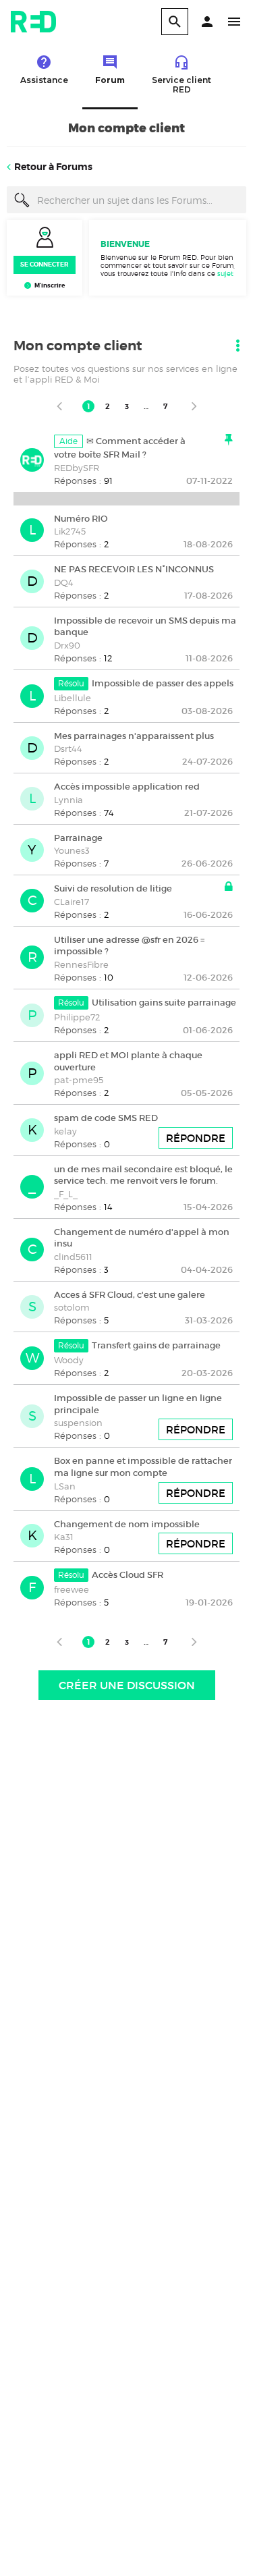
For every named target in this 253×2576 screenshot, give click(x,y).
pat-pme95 (79, 1080)
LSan (65, 1486)
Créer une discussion (127, 1685)
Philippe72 (77, 1017)
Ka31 (64, 1537)
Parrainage (78, 837)
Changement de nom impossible (127, 1524)
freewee (72, 1589)
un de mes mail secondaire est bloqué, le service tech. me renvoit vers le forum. (143, 1175)
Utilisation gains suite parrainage (164, 1003)
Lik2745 (70, 531)
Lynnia (68, 800)
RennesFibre (81, 964)
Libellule (73, 698)
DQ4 (64, 582)
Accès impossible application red (127, 787)
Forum (110, 80)
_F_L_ (66, 1194)
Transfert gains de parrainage (156, 1345)
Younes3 (72, 850)
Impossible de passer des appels (163, 683)
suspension (78, 1423)
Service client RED (181, 85)
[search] (175, 22)
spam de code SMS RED (106, 1118)
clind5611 (73, 1257)
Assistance (44, 80)
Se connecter (45, 265)
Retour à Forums (53, 167)
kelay (65, 1131)
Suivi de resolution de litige (113, 888)
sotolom (72, 1307)
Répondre (196, 1138)
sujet (225, 273)
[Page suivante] (194, 406)
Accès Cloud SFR (128, 1575)
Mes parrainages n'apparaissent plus (134, 735)
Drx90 (67, 645)
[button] (207, 22)
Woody (69, 1360)
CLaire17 (72, 902)
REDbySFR (77, 468)
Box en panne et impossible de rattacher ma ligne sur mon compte (143, 1467)
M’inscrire (50, 285)
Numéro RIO (81, 518)
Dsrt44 (68, 748)
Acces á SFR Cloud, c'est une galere (130, 1294)
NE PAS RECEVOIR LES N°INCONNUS (134, 569)
